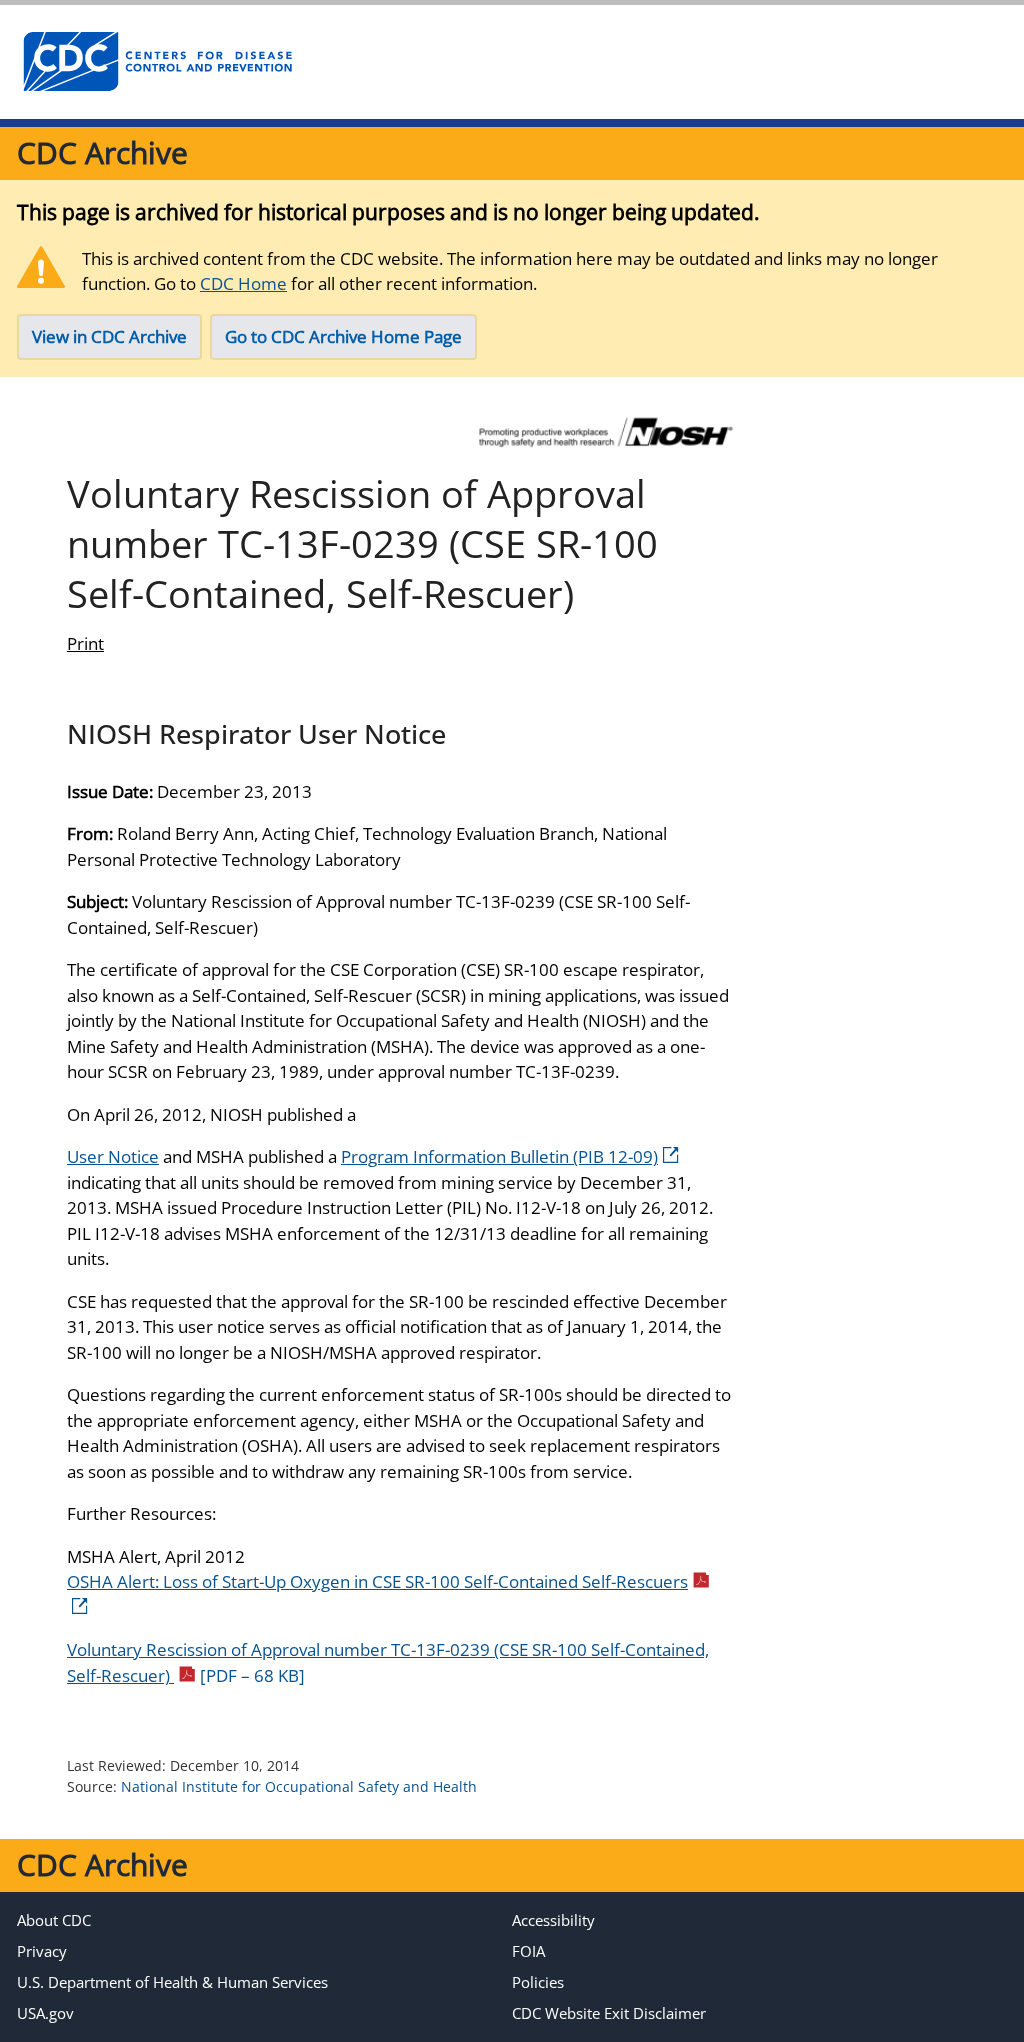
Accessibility (553, 1920)
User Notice (113, 1156)
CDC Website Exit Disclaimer (609, 2013)
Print (85, 643)
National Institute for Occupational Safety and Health (299, 1786)
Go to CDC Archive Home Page (343, 336)
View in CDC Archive (109, 336)
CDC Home (243, 283)
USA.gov (45, 2013)
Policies (538, 1982)
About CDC (54, 1920)
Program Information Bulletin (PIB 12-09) (499, 1156)
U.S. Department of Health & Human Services (172, 1982)
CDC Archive (102, 152)
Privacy (42, 1951)
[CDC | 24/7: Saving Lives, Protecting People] (157, 62)
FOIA (528, 1951)
